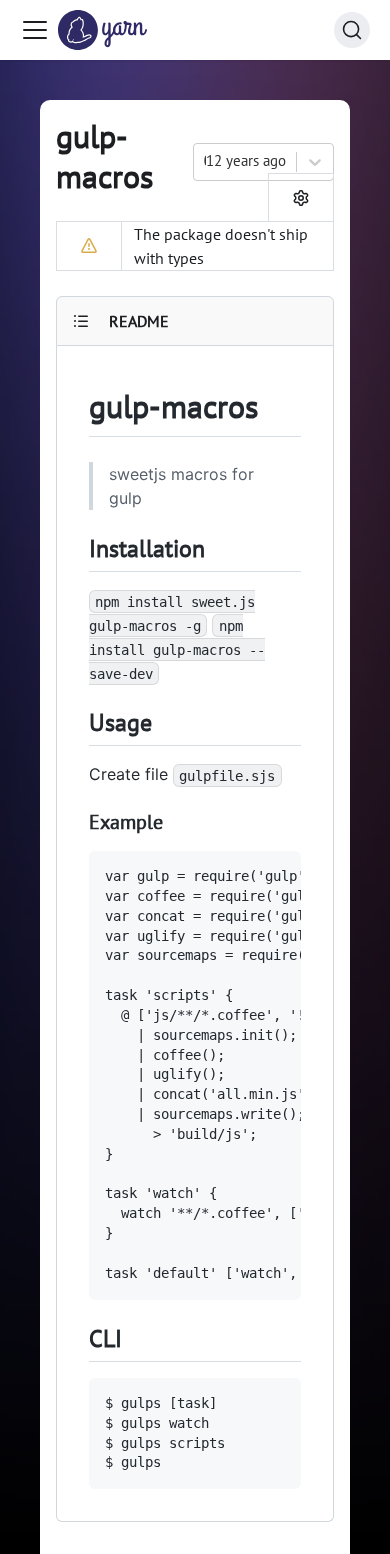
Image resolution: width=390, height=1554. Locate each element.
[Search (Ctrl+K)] (352, 30)
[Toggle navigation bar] (35, 30)
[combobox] (206, 161)
